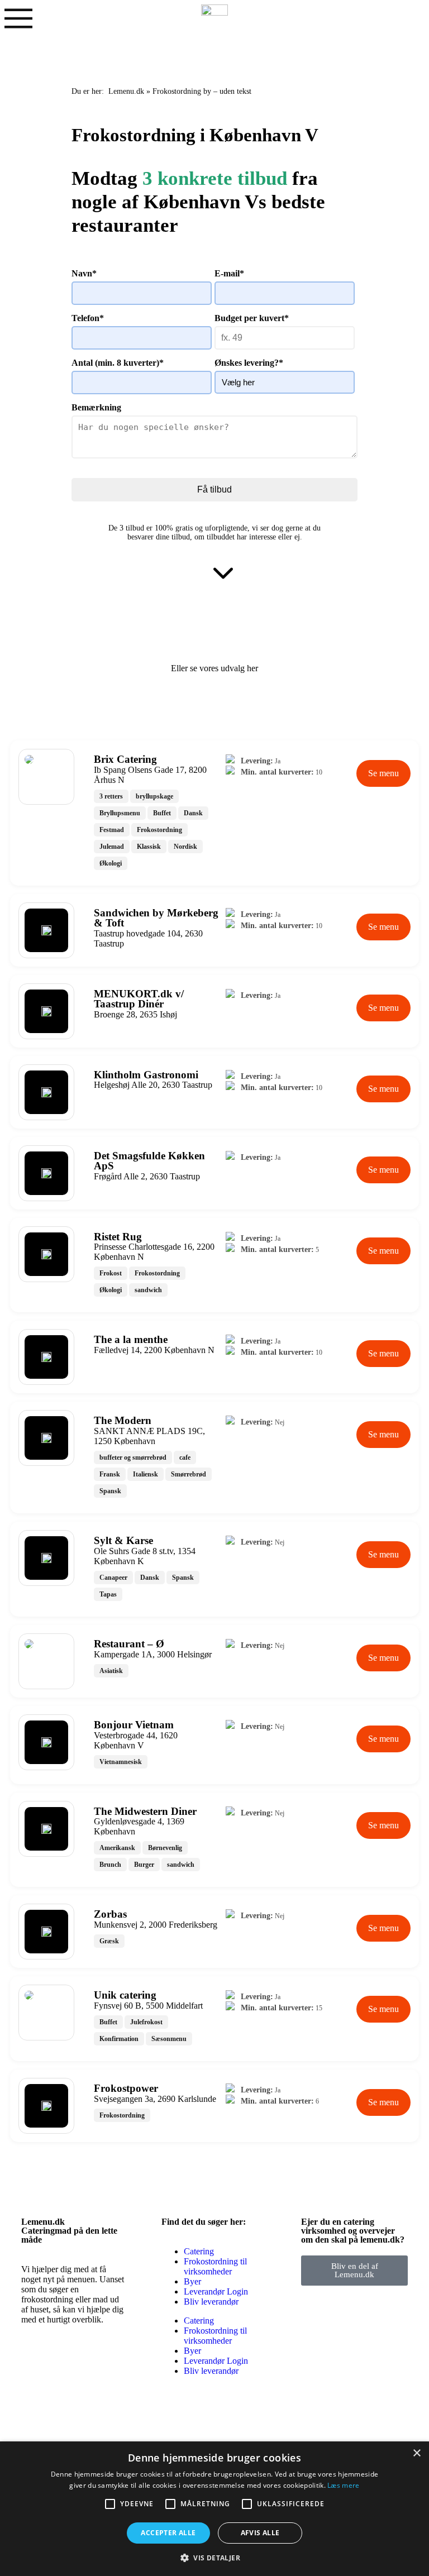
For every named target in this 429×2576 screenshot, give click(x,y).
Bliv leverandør (211, 2302)
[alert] (214, 2509)
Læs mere (343, 2485)
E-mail (229, 273)
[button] (214, 2557)
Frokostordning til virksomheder (215, 2266)
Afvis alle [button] (260, 2533)
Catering (199, 2251)
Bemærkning (96, 407)
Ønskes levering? (249, 363)
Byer (192, 2281)
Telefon (88, 318)
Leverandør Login (216, 2291)
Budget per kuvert (252, 318)
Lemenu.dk (126, 91)
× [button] (416, 2453)
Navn (84, 273)
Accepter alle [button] (168, 2533)
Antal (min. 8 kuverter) (118, 363)
